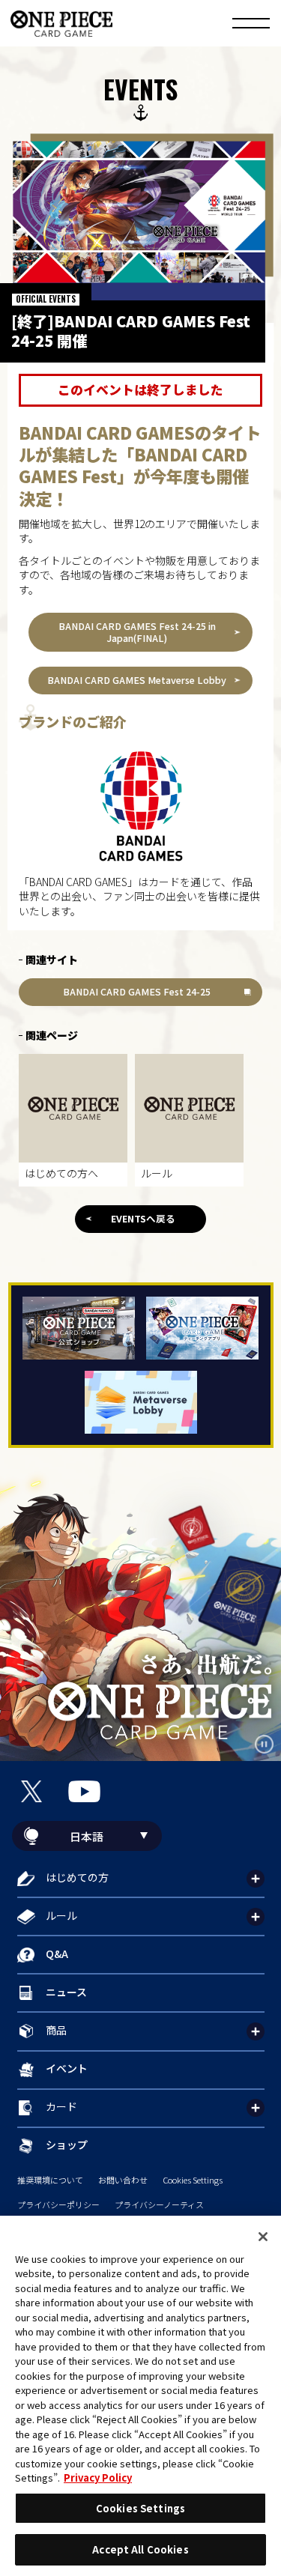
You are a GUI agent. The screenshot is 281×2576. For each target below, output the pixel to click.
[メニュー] (251, 25)
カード (61, 2106)
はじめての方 (77, 1877)
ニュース (66, 1992)
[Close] (263, 2237)
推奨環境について (50, 2180)
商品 (56, 2030)
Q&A (57, 1954)
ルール (61, 1915)
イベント (67, 2068)
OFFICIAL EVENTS (46, 299)
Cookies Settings (193, 2180)
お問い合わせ (123, 2180)
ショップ (67, 2145)
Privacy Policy (98, 2477)
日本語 (87, 1836)
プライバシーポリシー (58, 2205)
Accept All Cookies (140, 2549)
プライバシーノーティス (159, 2205)
